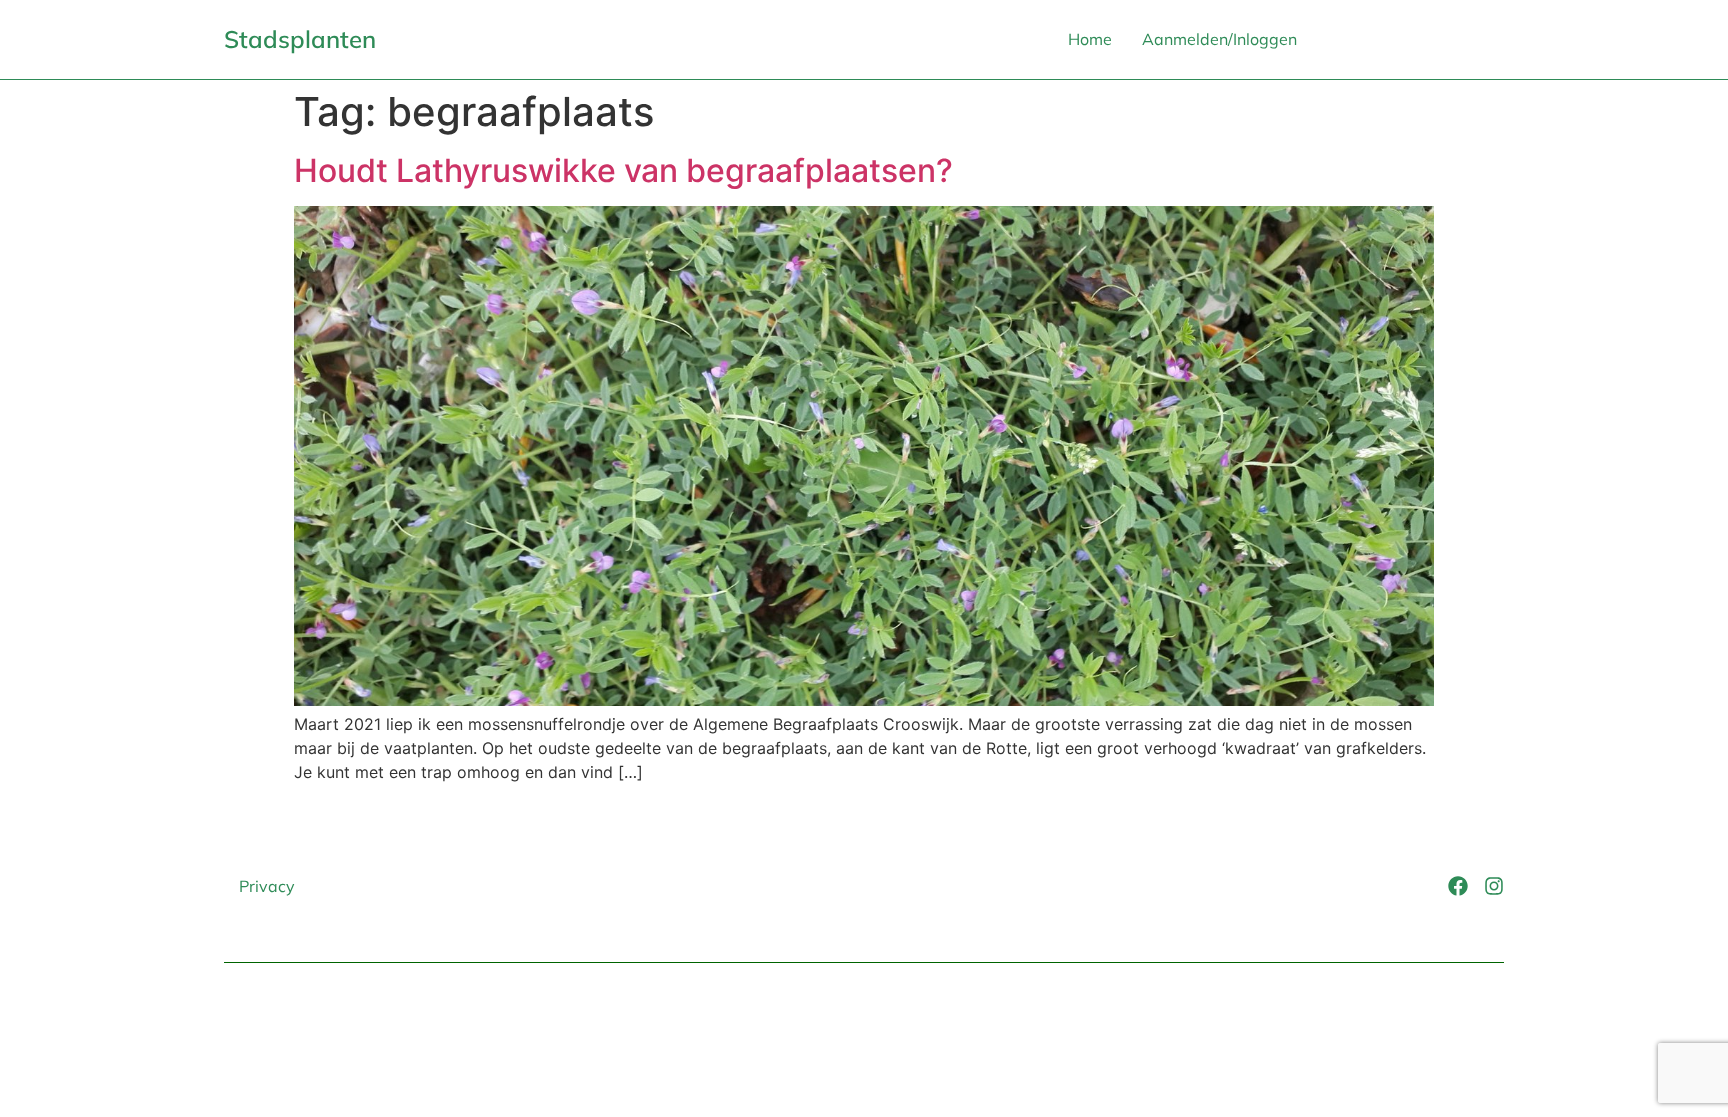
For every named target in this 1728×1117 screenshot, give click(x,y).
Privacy (267, 886)
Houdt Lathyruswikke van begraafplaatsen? (623, 170)
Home (1090, 39)
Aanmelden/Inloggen (1219, 39)
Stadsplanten (300, 39)
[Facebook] (1458, 886)
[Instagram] (1494, 886)
